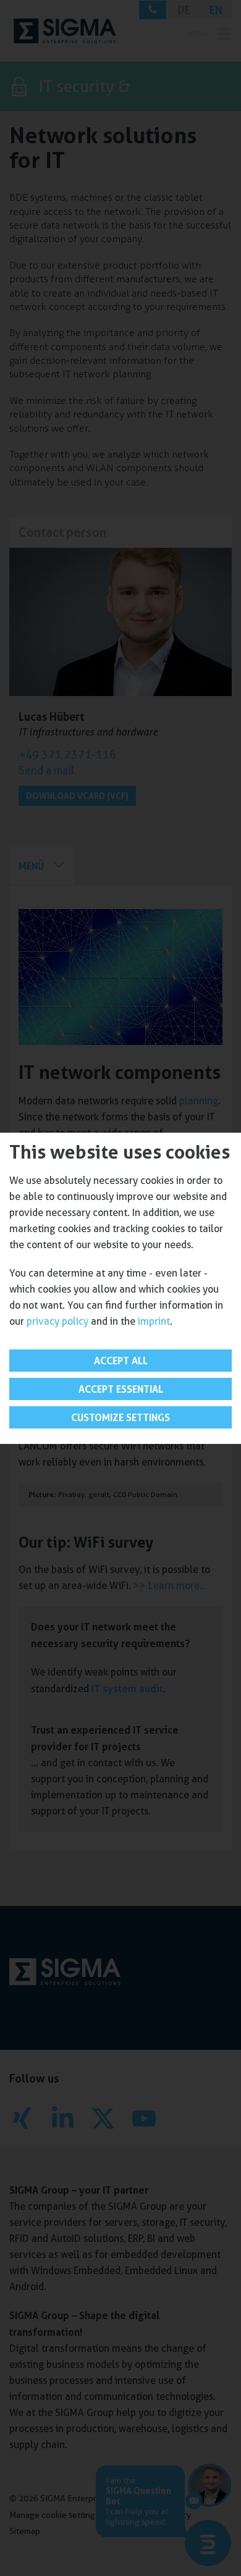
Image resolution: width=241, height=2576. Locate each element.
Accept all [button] (121, 1361)
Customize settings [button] (120, 1417)
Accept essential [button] (121, 1389)
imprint (154, 1321)
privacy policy (57, 1321)
